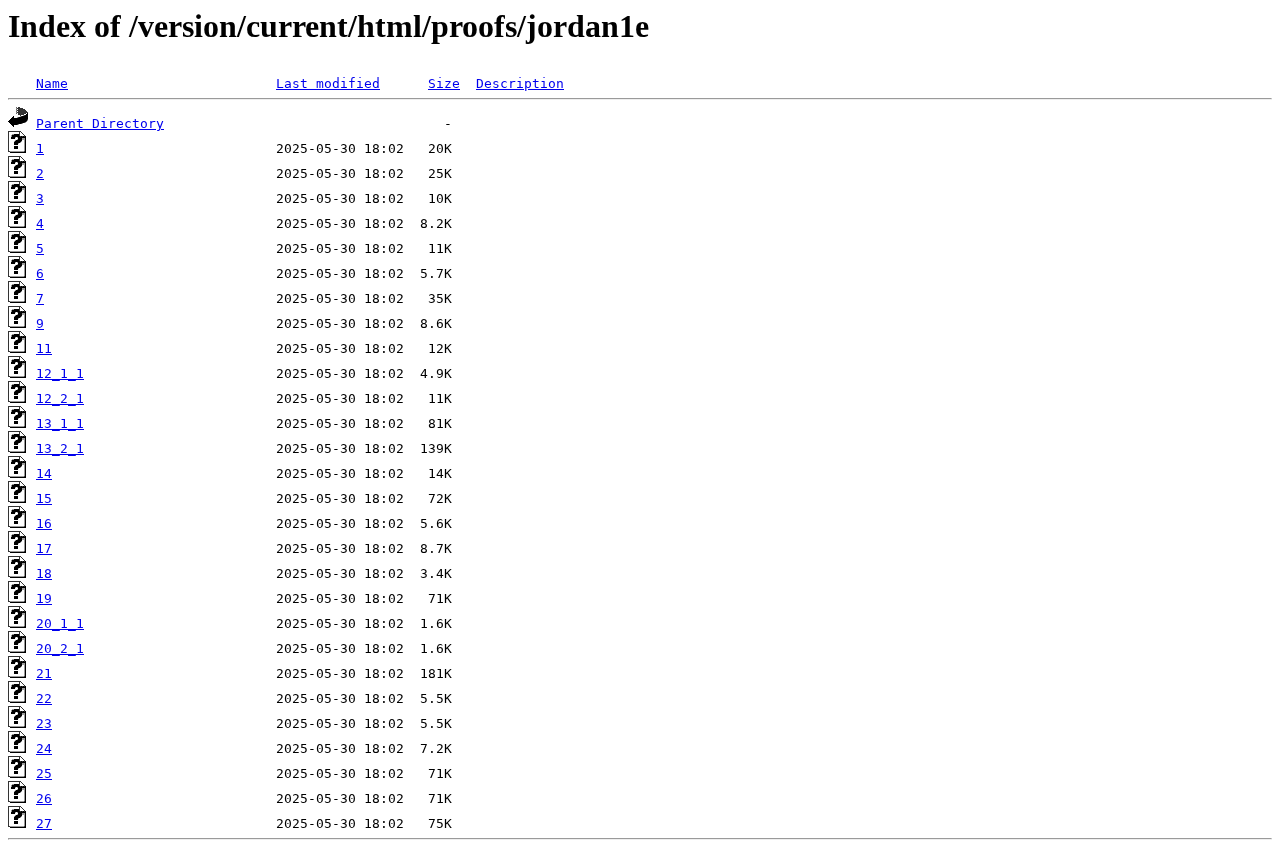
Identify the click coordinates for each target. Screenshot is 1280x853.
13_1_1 (60, 423)
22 (44, 698)
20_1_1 (60, 623)
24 (44, 748)
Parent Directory (100, 123)
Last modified (328, 83)
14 (44, 473)
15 (44, 498)
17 (44, 548)
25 (44, 773)
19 (44, 598)
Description (520, 83)
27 (44, 823)
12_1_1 (60, 373)
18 (44, 573)
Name (52, 83)
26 (44, 798)
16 (44, 523)
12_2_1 (60, 398)
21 (44, 673)
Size (444, 83)
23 (44, 723)
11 (44, 348)
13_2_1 (60, 448)
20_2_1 (60, 648)
